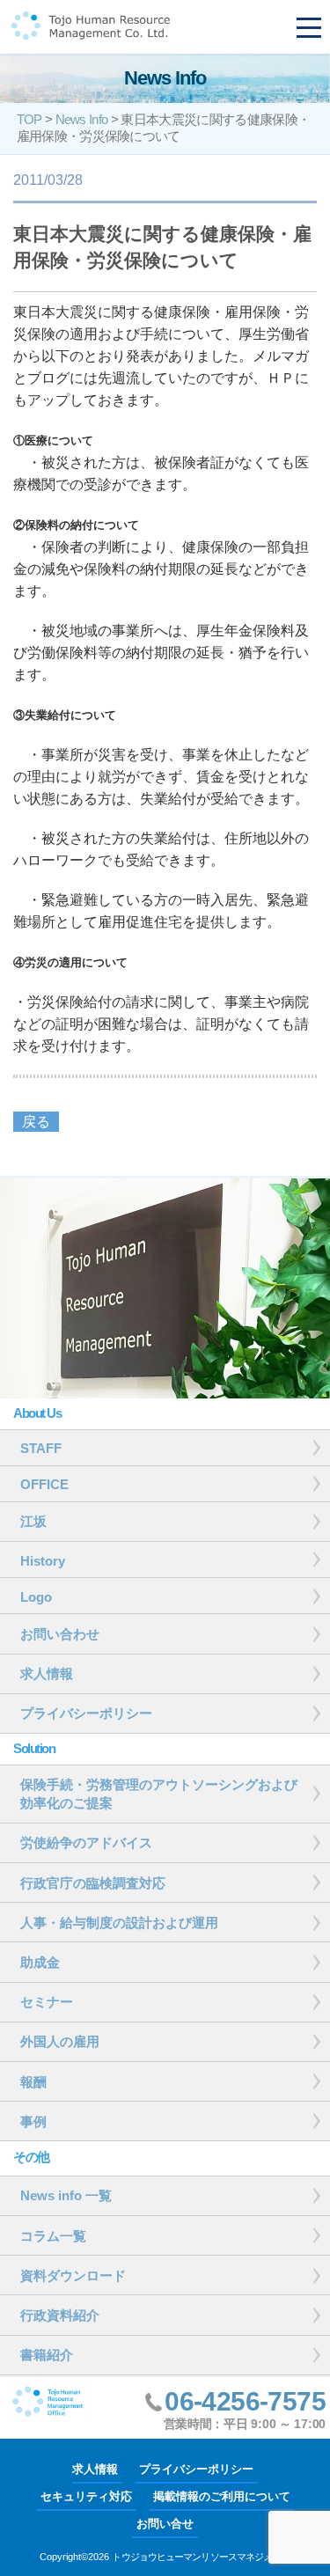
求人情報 (95, 2469)
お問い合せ (165, 2524)
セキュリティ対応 (86, 2496)
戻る (36, 1122)
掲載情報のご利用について (222, 2496)
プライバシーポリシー (196, 2469)
